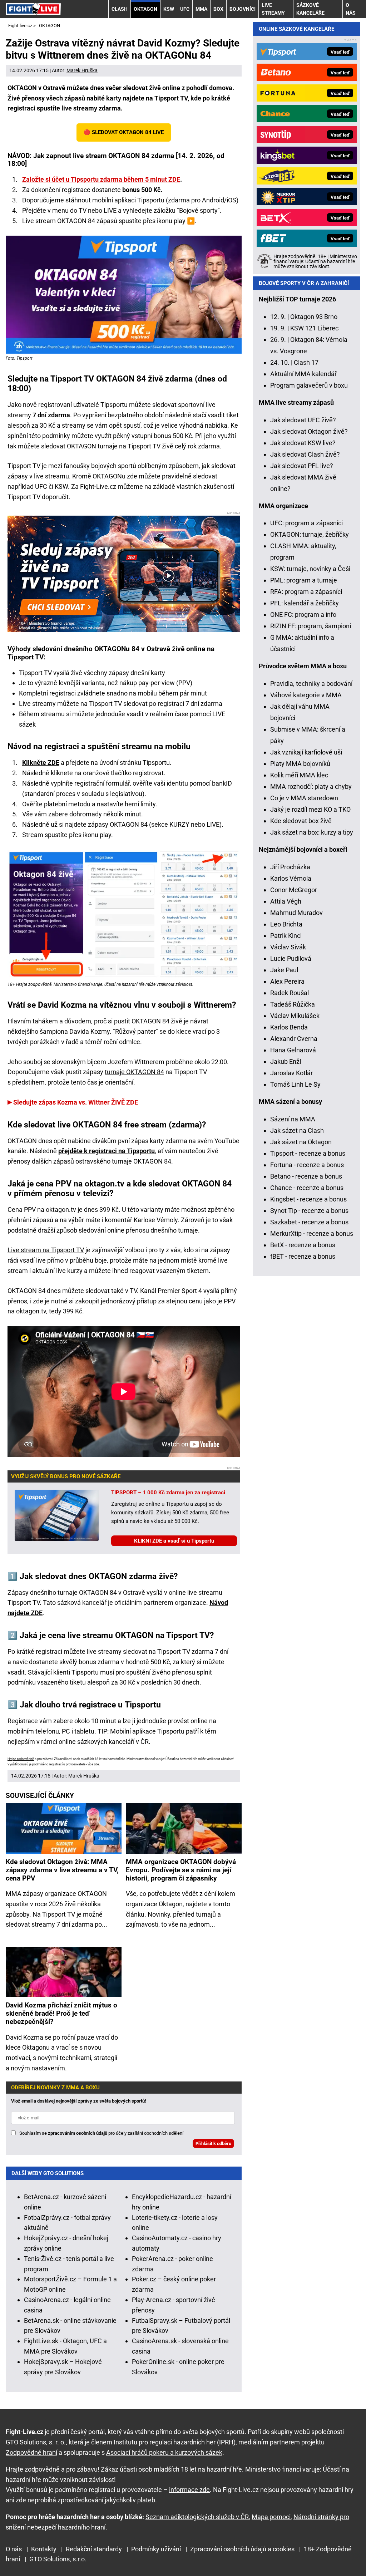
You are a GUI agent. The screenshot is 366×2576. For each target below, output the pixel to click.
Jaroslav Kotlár (291, 1073)
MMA (201, 9)
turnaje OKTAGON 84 (134, 1072)
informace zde (189, 2490)
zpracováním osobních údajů (78, 2133)
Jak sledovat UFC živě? (303, 420)
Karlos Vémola (291, 878)
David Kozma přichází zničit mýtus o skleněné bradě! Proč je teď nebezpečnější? (61, 2013)
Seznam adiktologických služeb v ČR (197, 2517)
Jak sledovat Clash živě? (305, 454)
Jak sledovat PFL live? (302, 466)
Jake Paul (284, 970)
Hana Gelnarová (293, 1050)
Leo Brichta (286, 924)
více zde (93, 1764)
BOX (218, 9)
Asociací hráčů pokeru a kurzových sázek (164, 2452)
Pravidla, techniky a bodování (311, 684)
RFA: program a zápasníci (306, 592)
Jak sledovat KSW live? (303, 443)
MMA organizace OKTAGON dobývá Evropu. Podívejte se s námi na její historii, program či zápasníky (181, 1870)
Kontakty (44, 2549)
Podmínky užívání (156, 2549)
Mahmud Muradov (296, 913)
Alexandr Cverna (294, 1039)
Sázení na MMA (293, 1119)
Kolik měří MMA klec (299, 775)
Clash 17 (306, 362)
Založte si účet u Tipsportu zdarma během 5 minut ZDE (101, 179)
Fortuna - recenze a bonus (307, 1165)
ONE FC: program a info (303, 614)
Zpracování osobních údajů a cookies (242, 2549)
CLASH (120, 9)
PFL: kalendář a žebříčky (305, 603)
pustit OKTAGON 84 (142, 1021)
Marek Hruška (82, 70)
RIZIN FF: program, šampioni (311, 626)
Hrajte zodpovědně (21, 1759)
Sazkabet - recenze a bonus (309, 1222)
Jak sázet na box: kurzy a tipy (312, 832)
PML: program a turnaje (304, 580)
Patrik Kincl (286, 936)
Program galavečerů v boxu (309, 385)
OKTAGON (145, 9)
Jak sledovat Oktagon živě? (309, 431)
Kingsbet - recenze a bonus (308, 1199)
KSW (169, 9)
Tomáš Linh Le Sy (295, 1084)
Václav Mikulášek (295, 1016)
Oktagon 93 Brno (314, 317)
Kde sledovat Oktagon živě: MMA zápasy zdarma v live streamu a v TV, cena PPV (62, 1870)
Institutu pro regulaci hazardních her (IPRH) (175, 2442)
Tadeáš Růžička (293, 1004)
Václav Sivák (288, 947)
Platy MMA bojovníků (300, 764)
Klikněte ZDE (41, 763)
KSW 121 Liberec (314, 328)
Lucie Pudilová (291, 958)
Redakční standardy (94, 2549)
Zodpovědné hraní (31, 2452)
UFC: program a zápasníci (306, 523)
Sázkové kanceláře (310, 9)
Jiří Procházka (290, 867)
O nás (351, 9)
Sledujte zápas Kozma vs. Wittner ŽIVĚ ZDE (76, 1102)
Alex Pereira (287, 981)
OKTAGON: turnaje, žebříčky (310, 534)
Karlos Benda (289, 1027)
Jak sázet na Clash (297, 1130)
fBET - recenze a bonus (303, 1256)
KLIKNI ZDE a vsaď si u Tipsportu (174, 1541)
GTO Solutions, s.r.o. (58, 2559)
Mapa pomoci (271, 2517)
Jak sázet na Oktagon (301, 1142)
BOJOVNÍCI (243, 9)
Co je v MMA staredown (304, 798)
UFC (185, 9)
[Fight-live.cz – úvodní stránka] (33, 9)
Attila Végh (286, 901)
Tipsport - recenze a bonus (308, 1153)
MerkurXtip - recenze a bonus (312, 1233)
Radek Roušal (290, 993)
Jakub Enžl (286, 1061)
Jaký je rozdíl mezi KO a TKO (310, 809)
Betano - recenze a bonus (306, 1176)
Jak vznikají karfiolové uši (306, 752)
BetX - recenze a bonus (303, 1245)
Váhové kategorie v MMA (306, 695)
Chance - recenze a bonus (307, 1188)
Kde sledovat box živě (301, 821)
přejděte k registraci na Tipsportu (107, 1151)
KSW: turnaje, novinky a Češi (310, 569)
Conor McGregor (294, 890)
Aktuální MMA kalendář (303, 374)
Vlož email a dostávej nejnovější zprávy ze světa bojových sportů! (79, 2101)
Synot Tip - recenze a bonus (309, 1211)
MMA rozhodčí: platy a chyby (311, 786)
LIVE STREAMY (273, 9)
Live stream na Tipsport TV (46, 1250)
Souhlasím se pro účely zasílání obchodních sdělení (101, 2133)
